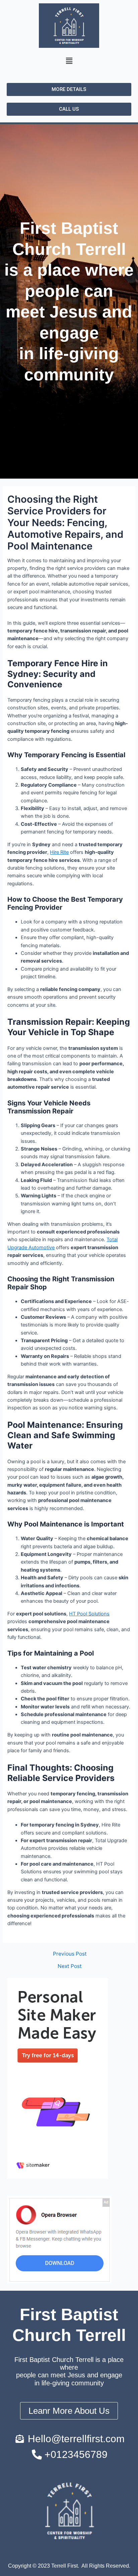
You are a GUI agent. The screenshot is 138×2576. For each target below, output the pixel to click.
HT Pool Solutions (89, 1614)
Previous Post (70, 1954)
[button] (69, 61)
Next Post (70, 1966)
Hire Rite (59, 852)
